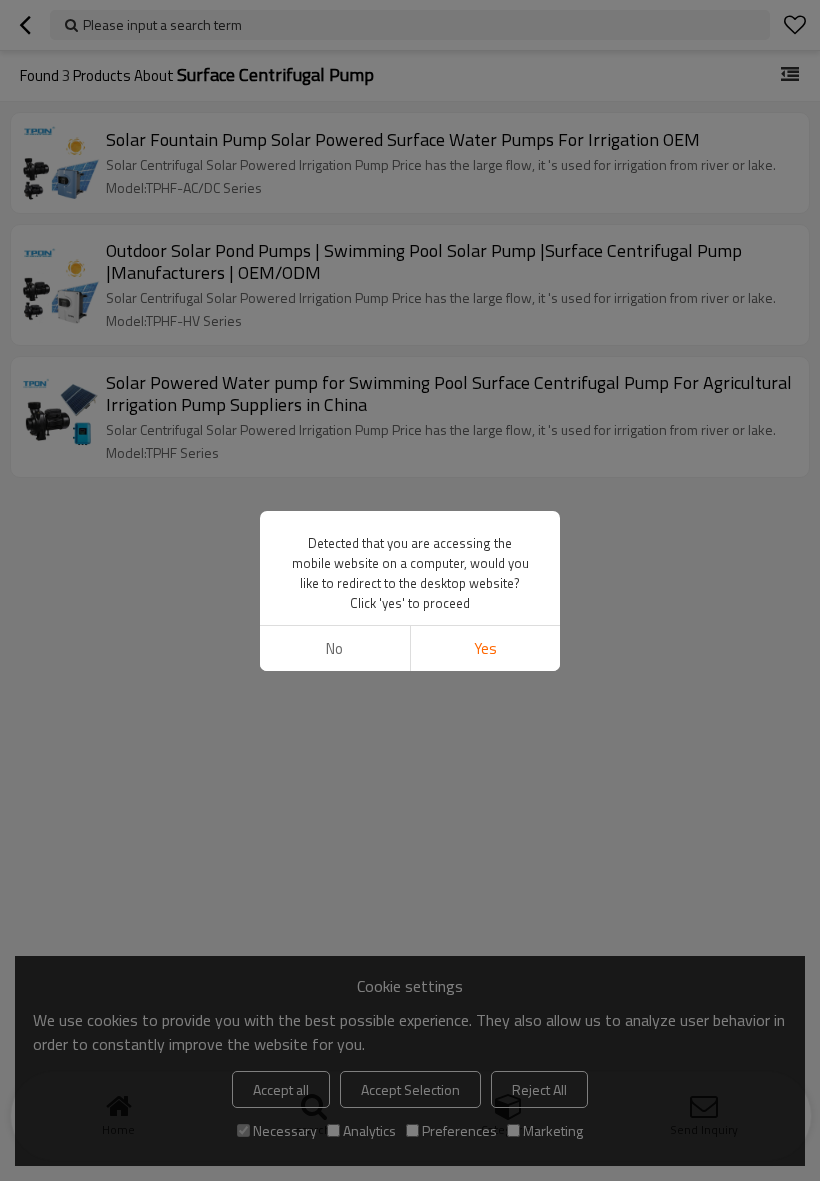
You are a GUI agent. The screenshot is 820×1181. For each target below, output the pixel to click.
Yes (485, 648)
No (334, 648)
